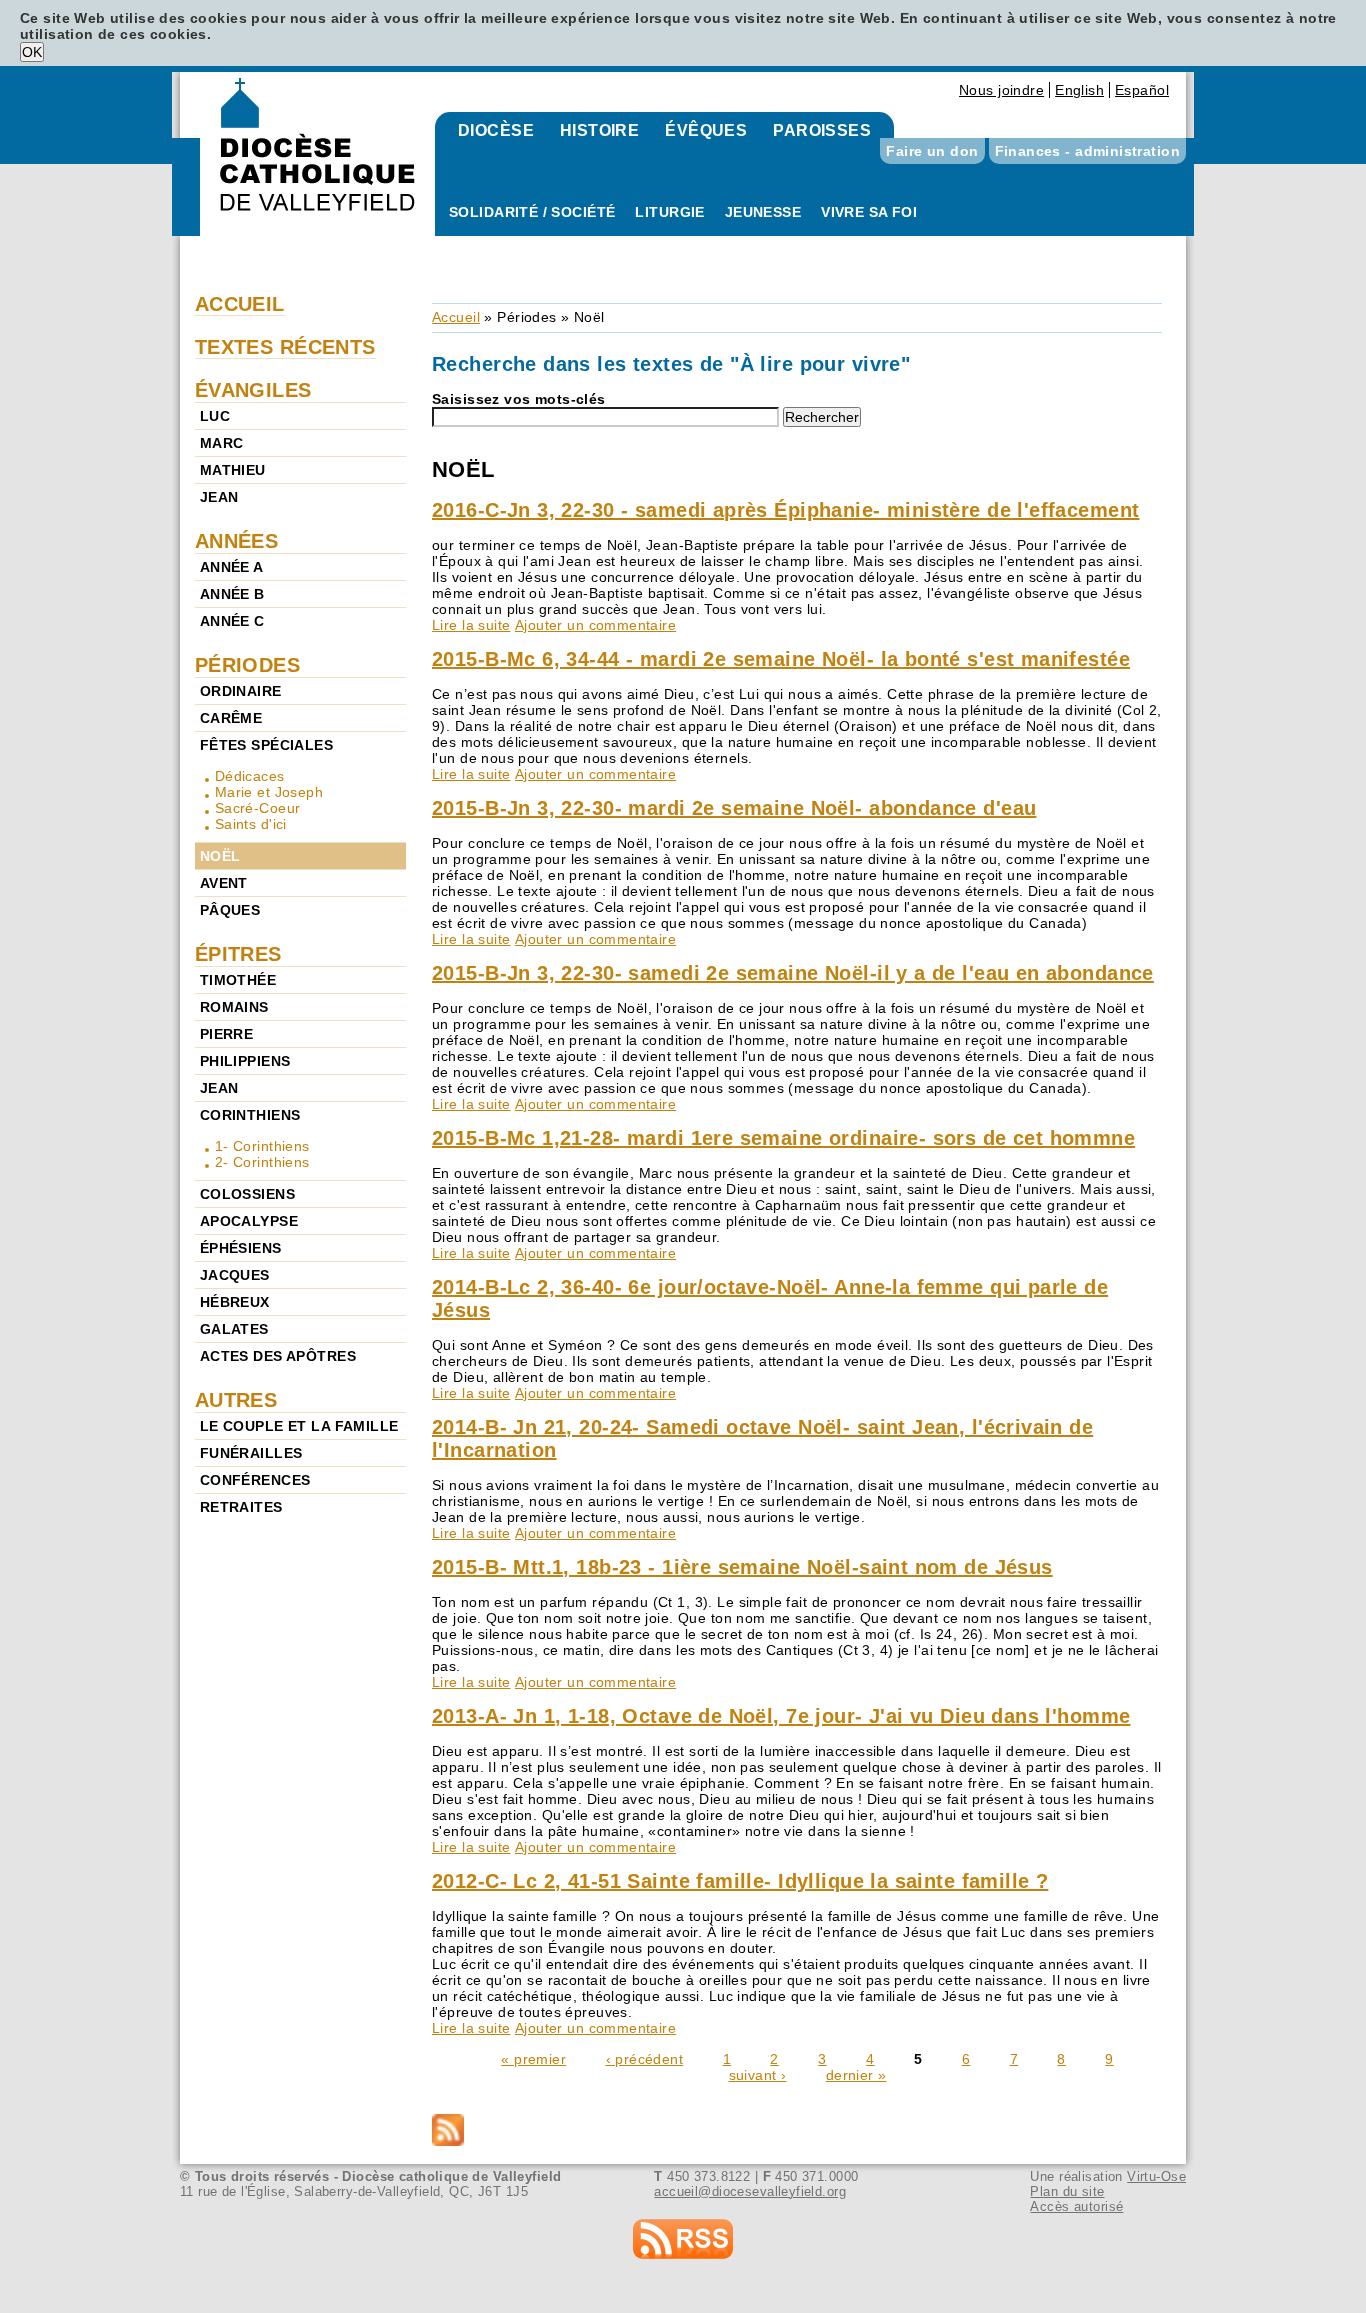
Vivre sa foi (869, 212)
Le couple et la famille (299, 1426)
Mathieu (233, 470)
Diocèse (496, 130)
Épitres (238, 954)
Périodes (526, 317)
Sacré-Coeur (258, 808)
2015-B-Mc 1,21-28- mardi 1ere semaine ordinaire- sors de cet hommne (783, 1138)
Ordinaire (241, 691)
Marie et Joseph (269, 792)
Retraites (241, 1507)
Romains (234, 1007)
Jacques (235, 1275)
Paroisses (822, 130)
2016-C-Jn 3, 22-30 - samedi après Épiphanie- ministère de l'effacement (785, 510)
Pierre (227, 1034)
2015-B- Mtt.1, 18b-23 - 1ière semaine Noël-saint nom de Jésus (742, 1567)
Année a (232, 567)
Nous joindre (1001, 90)
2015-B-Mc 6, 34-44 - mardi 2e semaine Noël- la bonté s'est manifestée (781, 659)
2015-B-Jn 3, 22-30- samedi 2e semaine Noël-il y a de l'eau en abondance (793, 973)
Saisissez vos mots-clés (519, 399)
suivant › (758, 2075)
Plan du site (1067, 2191)
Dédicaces (250, 776)
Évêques (706, 130)
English (1079, 90)
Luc (215, 416)
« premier (533, 2059)
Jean (219, 497)
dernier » (856, 2075)
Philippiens (245, 1061)
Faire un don (932, 151)
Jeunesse (763, 212)
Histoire (599, 130)
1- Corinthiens (262, 1146)
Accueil (456, 317)
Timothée (238, 980)
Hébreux (235, 1302)
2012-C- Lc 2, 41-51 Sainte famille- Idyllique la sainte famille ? (740, 1881)
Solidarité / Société (532, 212)
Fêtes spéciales (266, 745)
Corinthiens (250, 1115)
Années (237, 541)
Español (1142, 90)
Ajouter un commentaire (595, 625)
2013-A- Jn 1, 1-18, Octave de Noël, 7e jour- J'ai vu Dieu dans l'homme (781, 1716)
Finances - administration (1088, 151)
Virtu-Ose (1156, 2176)
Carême (231, 718)
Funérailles (251, 1453)
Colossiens (247, 1194)
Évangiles (253, 390)
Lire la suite (471, 625)
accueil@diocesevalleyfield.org (750, 2191)
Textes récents (285, 347)
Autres (236, 1400)
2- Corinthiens (262, 1162)
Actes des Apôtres (278, 1356)
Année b (232, 594)
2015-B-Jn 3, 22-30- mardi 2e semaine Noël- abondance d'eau (734, 808)
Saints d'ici (251, 824)
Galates (234, 1329)
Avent (224, 883)
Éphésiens (241, 1248)
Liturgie (669, 212)
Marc (222, 443)
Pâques (230, 910)
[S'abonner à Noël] (797, 2131)
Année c (232, 621)
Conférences (255, 1480)
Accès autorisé (1076, 2206)
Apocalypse (249, 1221)
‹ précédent (645, 2059)
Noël (220, 856)
